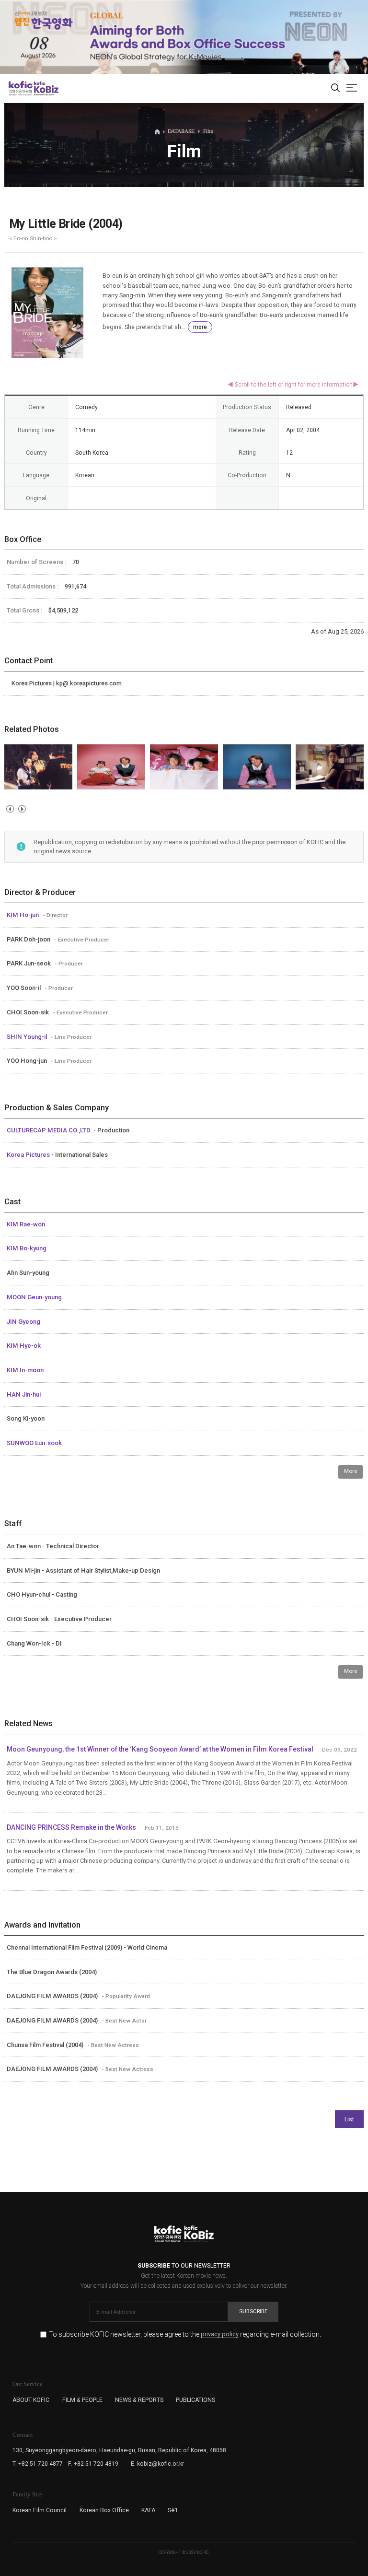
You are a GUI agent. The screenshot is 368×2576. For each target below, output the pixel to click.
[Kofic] (21, 88)
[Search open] (335, 88)
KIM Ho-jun (23, 915)
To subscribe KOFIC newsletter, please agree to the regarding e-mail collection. (185, 2335)
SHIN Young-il (28, 1037)
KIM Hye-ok (24, 1346)
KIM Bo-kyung (27, 1248)
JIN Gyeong (23, 1322)
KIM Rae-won (26, 1224)
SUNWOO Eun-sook (34, 1443)
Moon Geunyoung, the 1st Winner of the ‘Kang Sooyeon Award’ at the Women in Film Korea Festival (160, 1749)
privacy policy (220, 2335)
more (200, 327)
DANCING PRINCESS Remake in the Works (71, 1827)
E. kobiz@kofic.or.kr (157, 2464)
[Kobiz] (46, 88)
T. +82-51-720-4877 (38, 2464)
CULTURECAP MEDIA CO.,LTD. (50, 1130)
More (351, 1471)
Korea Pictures (29, 1155)
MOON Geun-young (34, 1297)
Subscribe (253, 2311)
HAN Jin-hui (24, 1394)
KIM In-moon (25, 1370)
